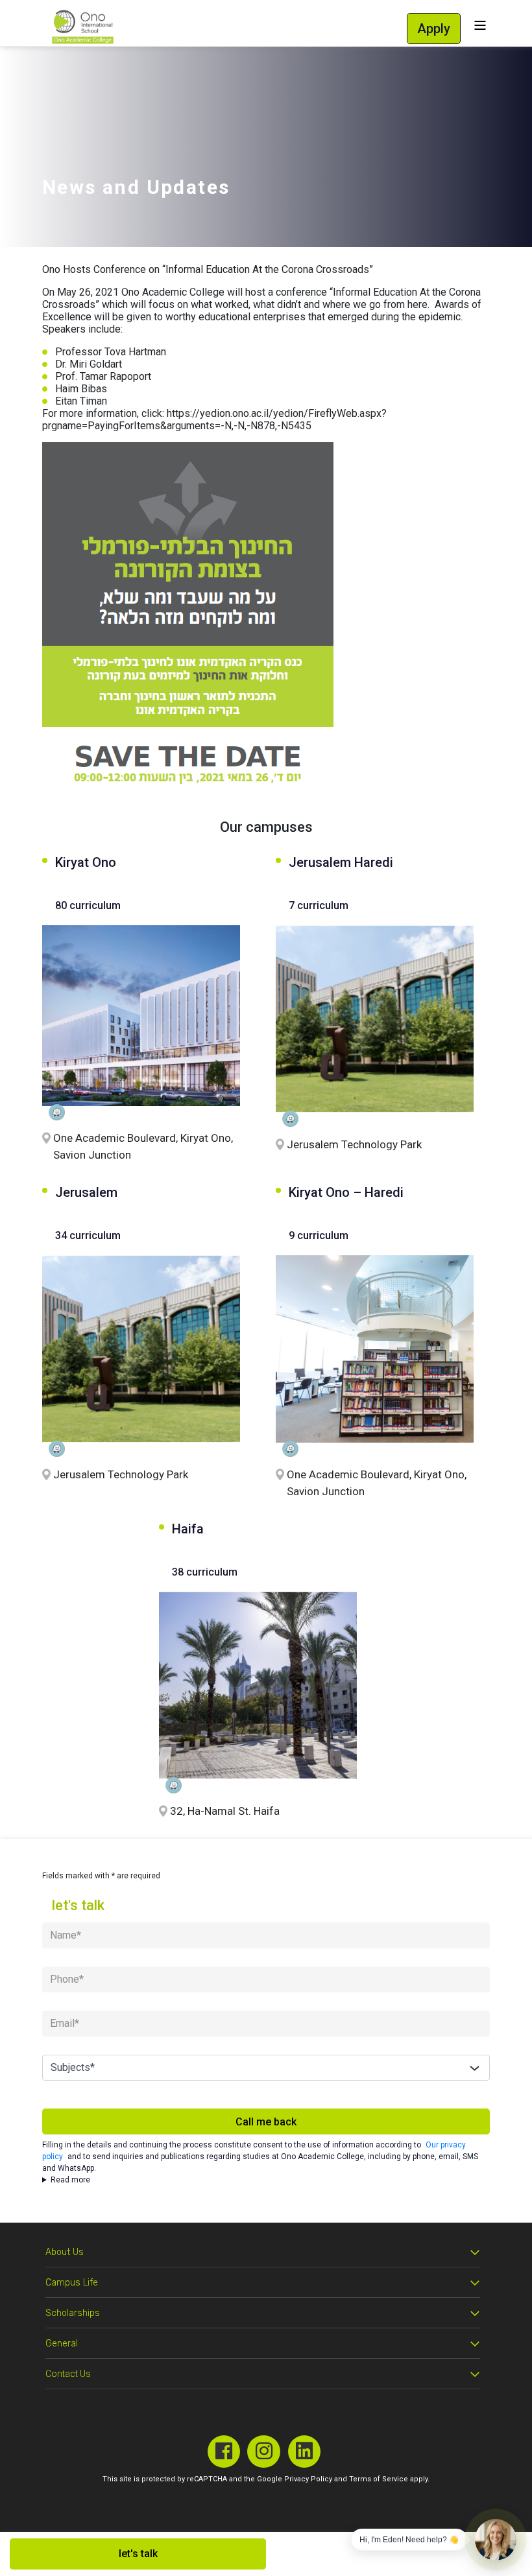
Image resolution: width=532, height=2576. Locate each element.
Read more (70, 2180)
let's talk (138, 2554)
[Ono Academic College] (83, 27)
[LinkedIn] (305, 2452)
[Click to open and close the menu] (480, 26)
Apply (434, 29)
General (62, 2344)
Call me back (266, 2122)
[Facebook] (224, 2452)
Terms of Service (379, 2479)
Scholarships (73, 2313)
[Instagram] (264, 2452)
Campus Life (72, 2283)
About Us (65, 2252)
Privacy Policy (308, 2479)
